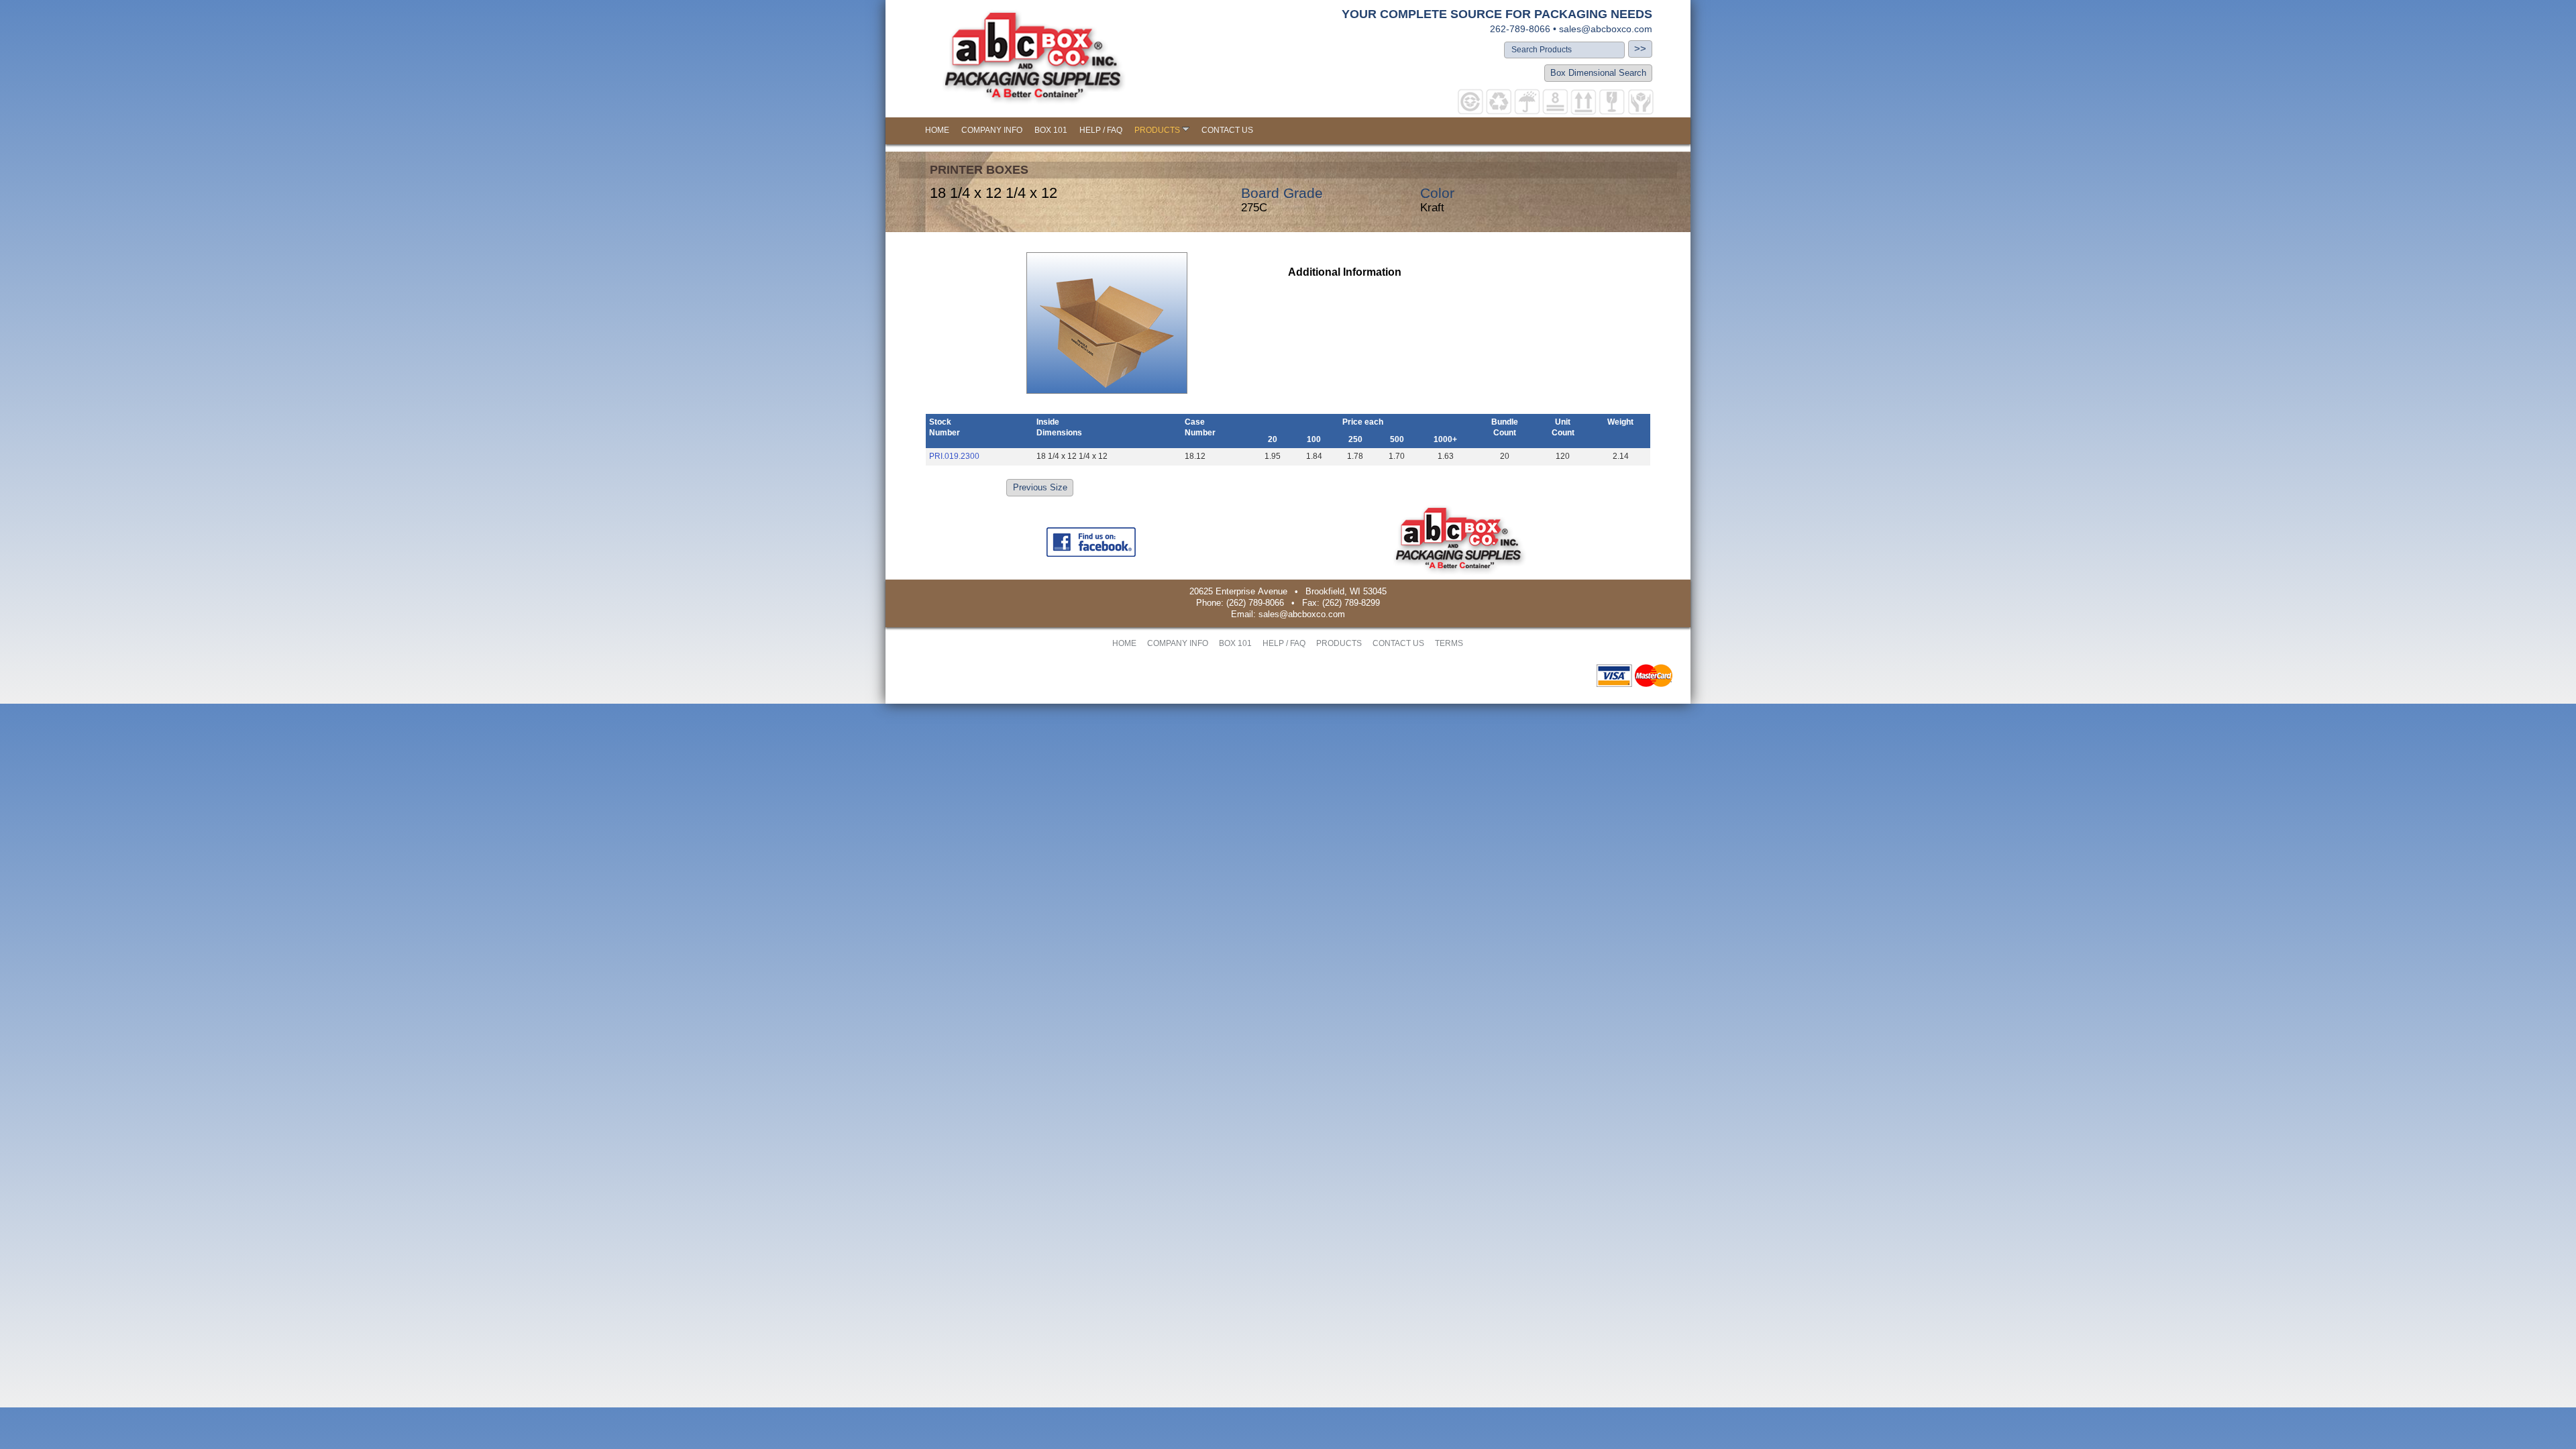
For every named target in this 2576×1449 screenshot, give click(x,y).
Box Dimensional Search (1598, 73)
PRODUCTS (1157, 130)
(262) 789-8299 (1351, 603)
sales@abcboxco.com (1606, 29)
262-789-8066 (1520, 29)
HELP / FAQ (1101, 130)
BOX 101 (1051, 130)
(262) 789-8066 (1255, 603)
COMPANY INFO (992, 130)
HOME (937, 130)
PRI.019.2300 (954, 456)
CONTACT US (1227, 130)
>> (1640, 49)
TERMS (1449, 643)
